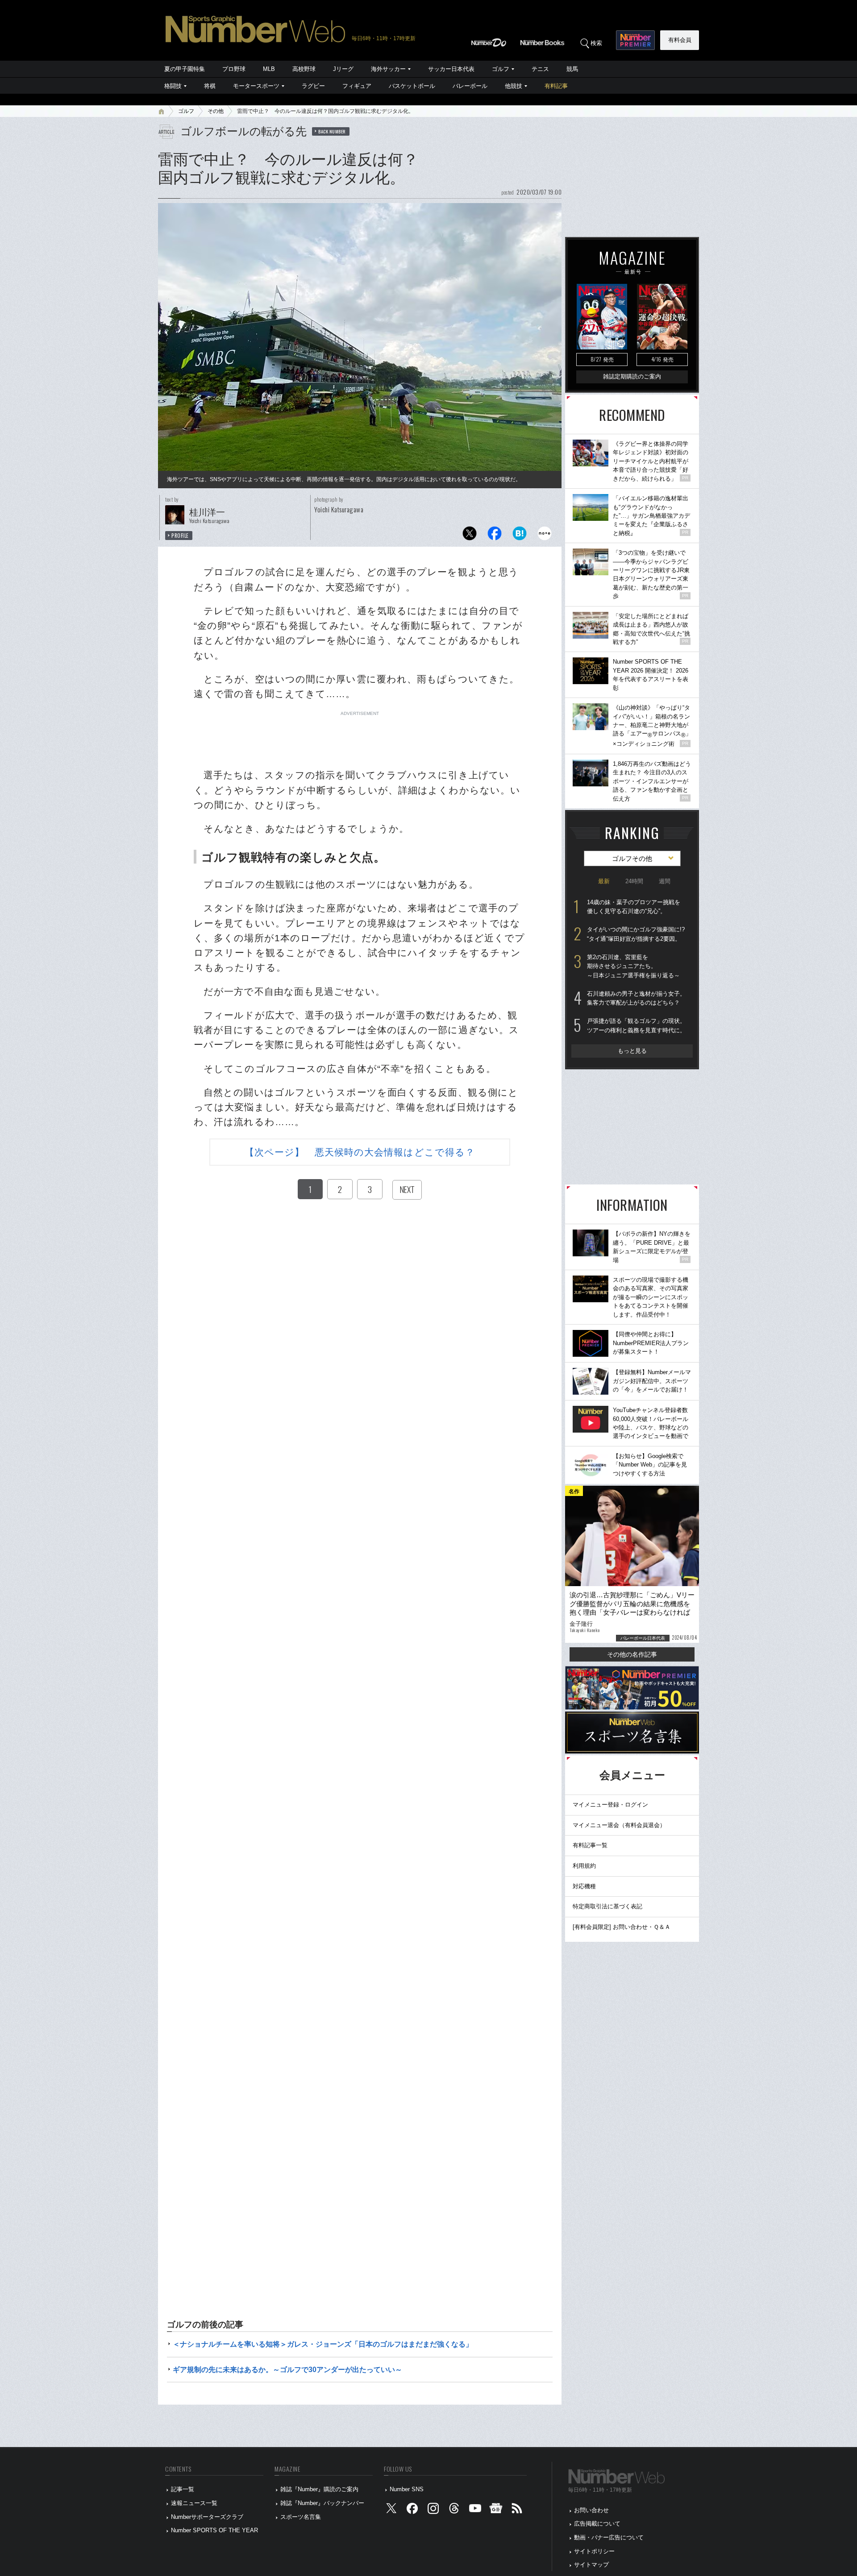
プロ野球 (234, 69)
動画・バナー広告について (609, 2537)
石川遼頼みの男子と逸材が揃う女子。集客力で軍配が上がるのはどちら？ (636, 998)
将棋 (210, 86)
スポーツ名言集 (301, 2517)
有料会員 (680, 40)
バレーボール (470, 86)
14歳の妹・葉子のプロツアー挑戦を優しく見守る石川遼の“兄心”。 (634, 907)
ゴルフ (501, 69)
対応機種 (584, 1886)
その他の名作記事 (632, 1654)
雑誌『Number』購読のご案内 (319, 2489)
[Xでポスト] (470, 536)
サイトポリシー (594, 2551)
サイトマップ (591, 2565)
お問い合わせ (591, 2510)
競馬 (572, 69)
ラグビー (313, 86)
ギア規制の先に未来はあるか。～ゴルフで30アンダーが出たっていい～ (287, 2370)
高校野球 (304, 69)
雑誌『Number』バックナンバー (322, 2503)
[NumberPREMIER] (635, 40)
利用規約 (584, 1866)
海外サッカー (388, 69)
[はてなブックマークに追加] (520, 536)
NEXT (407, 1189)
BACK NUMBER (332, 131)
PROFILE (180, 536)
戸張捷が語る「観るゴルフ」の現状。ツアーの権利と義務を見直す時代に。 (636, 1026)
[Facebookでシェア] (495, 536)
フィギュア (357, 86)
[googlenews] (496, 2510)
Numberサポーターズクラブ (207, 2517)
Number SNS (407, 2489)
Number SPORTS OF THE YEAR (214, 2530)
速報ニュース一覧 (194, 2503)
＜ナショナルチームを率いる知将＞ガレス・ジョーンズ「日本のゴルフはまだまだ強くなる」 (323, 2344)
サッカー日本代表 (451, 69)
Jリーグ (343, 69)
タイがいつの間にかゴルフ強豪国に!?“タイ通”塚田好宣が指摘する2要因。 (636, 934)
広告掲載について (597, 2524)
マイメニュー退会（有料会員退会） (619, 1825)
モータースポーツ (256, 86)
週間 (665, 881)
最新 (604, 881)
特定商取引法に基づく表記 (607, 1906)
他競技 (514, 86)
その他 (216, 111)
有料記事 (556, 86)
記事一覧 (183, 2489)
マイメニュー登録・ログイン (610, 1805)
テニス (540, 69)
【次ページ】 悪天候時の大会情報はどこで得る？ (360, 1152)
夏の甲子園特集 (185, 69)
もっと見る (632, 1051)
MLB (269, 69)
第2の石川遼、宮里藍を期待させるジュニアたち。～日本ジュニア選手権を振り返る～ (633, 966)
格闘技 (173, 86)
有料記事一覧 (590, 1845)
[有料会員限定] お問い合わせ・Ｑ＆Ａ (622, 1927)
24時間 (634, 881)
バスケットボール (412, 86)
